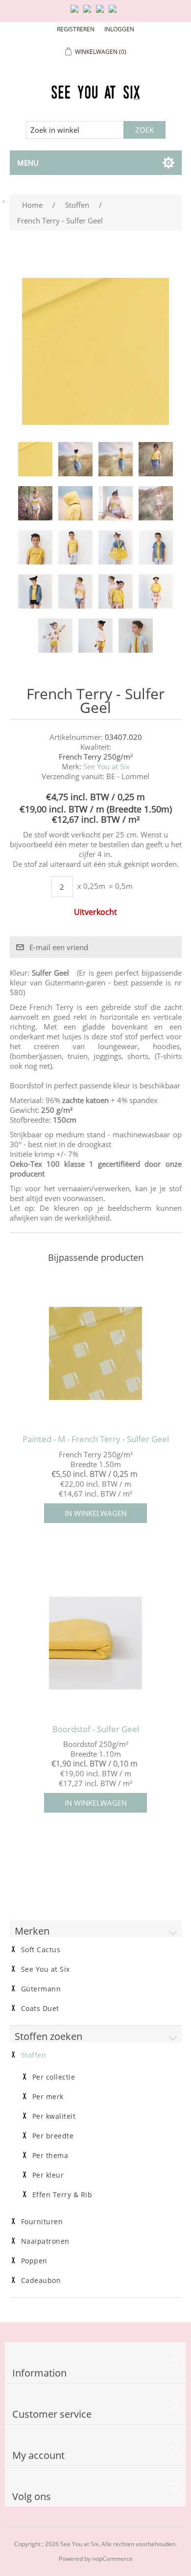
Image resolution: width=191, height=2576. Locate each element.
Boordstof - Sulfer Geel (96, 1729)
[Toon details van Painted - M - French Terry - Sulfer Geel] (96, 1353)
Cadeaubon (41, 2281)
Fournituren (42, 2222)
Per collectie (54, 2077)
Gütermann (41, 1989)
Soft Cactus (41, 1950)
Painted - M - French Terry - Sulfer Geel (96, 1439)
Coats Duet (40, 2009)
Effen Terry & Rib (62, 2195)
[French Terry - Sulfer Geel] (35, 459)
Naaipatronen (45, 2241)
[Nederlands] (89, 13)
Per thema (50, 2156)
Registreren (76, 29)
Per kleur (48, 2175)
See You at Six (107, 766)
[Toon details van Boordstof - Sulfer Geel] (96, 1643)
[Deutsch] (115, 13)
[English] (76, 13)
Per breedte (53, 2136)
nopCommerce (112, 2559)
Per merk (48, 2097)
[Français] (102, 13)
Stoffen (34, 2055)
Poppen (34, 2261)
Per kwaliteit (54, 2116)
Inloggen (119, 29)
